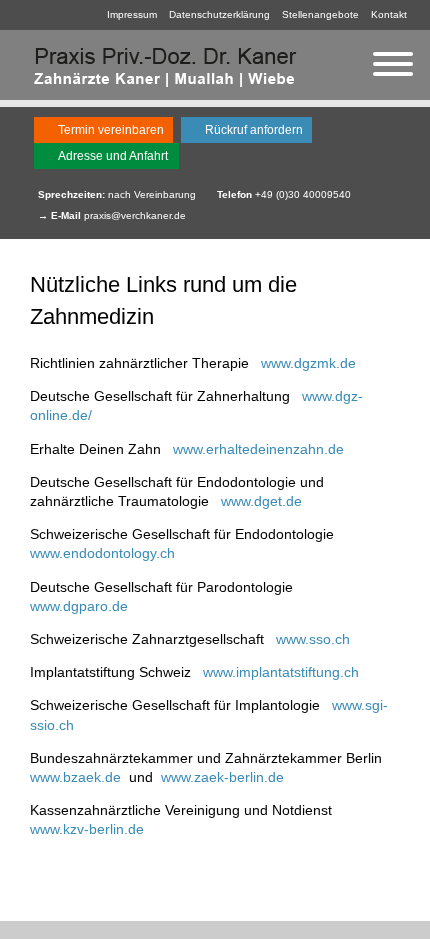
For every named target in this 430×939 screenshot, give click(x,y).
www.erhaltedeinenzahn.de (258, 449)
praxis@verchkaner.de (135, 215)
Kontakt (389, 14)
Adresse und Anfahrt (113, 156)
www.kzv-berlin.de (87, 829)
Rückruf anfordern (254, 130)
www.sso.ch (313, 639)
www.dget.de (261, 501)
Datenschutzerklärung (219, 14)
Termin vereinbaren (111, 130)
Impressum (132, 14)
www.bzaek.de (75, 777)
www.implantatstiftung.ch (281, 672)
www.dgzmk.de (308, 363)
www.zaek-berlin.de (222, 777)
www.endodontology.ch (102, 553)
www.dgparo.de (79, 606)
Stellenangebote (320, 14)
